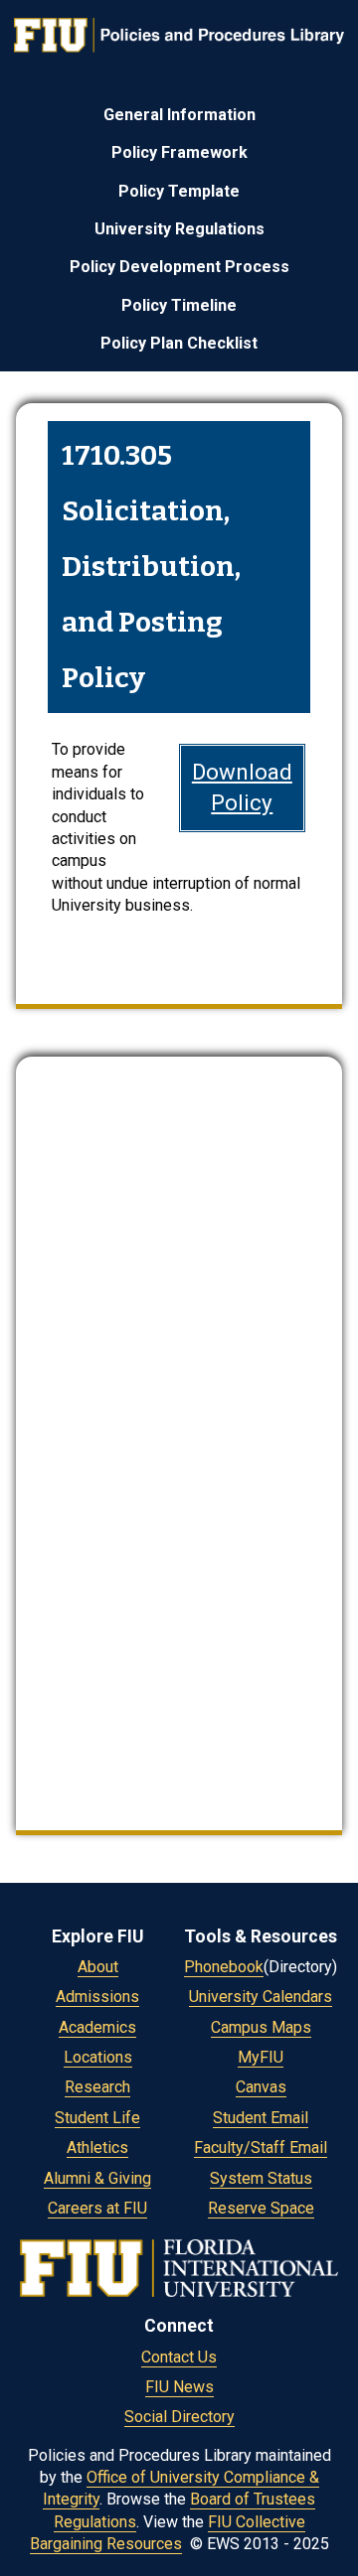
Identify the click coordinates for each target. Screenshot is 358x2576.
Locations (98, 2057)
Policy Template (179, 191)
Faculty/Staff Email (261, 2147)
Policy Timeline (179, 305)
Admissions (97, 1997)
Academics (97, 2027)
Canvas (261, 2087)
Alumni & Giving (97, 2178)
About (98, 1967)
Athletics (97, 2147)
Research (97, 2087)
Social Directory (179, 2417)
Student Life (97, 2118)
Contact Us (179, 2357)
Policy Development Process (179, 267)
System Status (261, 2178)
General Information (179, 115)
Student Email (261, 2118)
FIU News (179, 2387)
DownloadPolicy (242, 787)
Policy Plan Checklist (179, 343)
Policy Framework (179, 152)
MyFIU (261, 2057)
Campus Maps (261, 2027)
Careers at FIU (97, 2208)
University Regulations (179, 229)
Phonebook (224, 1967)
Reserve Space (261, 2208)
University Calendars (261, 1997)
